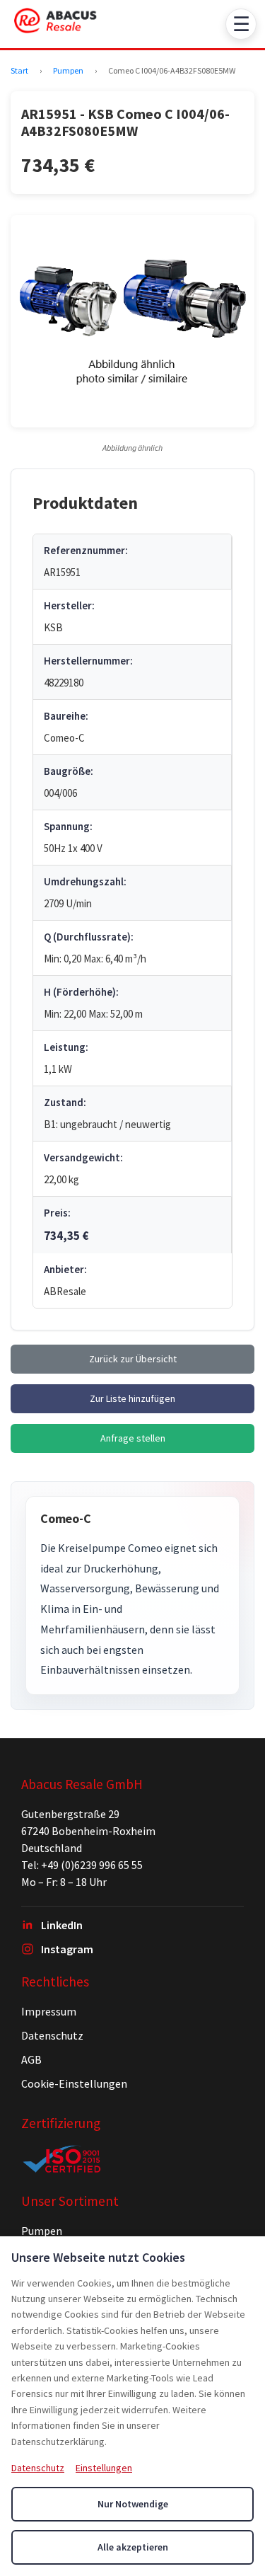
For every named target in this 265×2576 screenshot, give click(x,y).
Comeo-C (66, 1518)
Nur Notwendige (133, 2504)
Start (19, 70)
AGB (31, 2059)
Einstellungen (104, 2468)
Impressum (49, 2011)
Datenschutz (52, 2035)
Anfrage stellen (133, 1438)
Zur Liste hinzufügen (132, 1398)
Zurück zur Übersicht (133, 1359)
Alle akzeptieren (133, 2547)
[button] (132, 321)
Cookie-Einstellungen (74, 2083)
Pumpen (68, 70)
